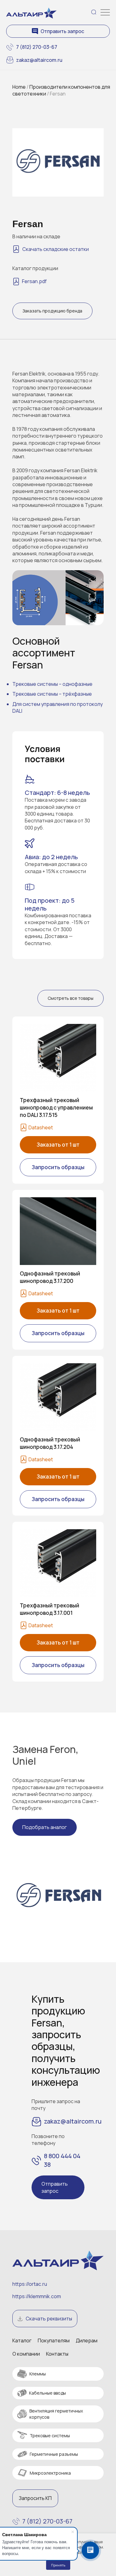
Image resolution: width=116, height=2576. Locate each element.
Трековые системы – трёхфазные (52, 694)
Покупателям (54, 2340)
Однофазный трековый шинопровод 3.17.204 (50, 1443)
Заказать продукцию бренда (52, 311)
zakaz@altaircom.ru (39, 60)
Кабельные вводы (47, 2393)
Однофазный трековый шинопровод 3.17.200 (50, 1277)
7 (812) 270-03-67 (37, 47)
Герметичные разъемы (54, 2454)
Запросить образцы (58, 1167)
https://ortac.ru (30, 2284)
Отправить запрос (62, 31)
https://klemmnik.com (37, 2296)
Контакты (57, 2354)
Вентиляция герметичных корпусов (56, 2414)
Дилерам (87, 2340)
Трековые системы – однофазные (52, 684)
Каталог (22, 2340)
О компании (26, 2354)
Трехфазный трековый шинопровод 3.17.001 (49, 1609)
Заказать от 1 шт (58, 1145)
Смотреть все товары (71, 998)
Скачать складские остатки (56, 249)
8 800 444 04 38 (62, 2160)
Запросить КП (35, 2498)
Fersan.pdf (34, 281)
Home (19, 87)
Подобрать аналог (45, 1827)
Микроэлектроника (50, 2473)
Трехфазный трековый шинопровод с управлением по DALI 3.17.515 (56, 1108)
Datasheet (41, 1127)
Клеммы (38, 2374)
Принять (58, 2565)
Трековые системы (50, 2436)
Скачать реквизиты (49, 2319)
